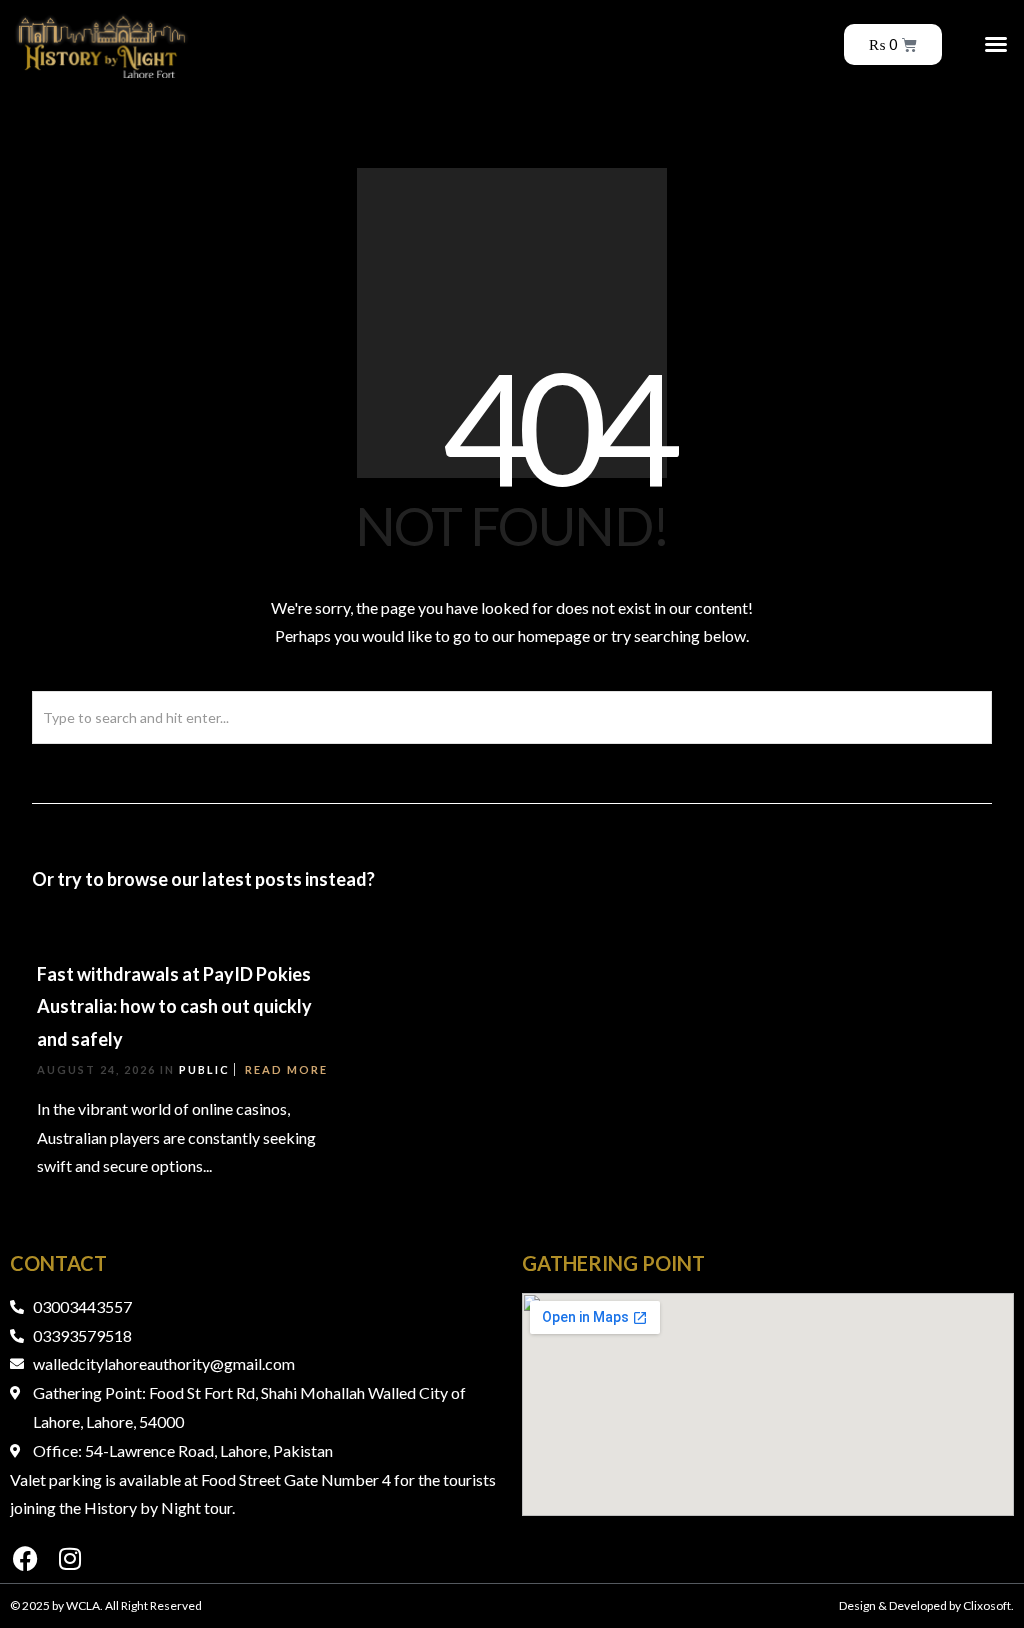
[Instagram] (70, 1558)
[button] (996, 44)
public (204, 1069)
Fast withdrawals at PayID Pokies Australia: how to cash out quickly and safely (174, 1006)
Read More (286, 1069)
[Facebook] (25, 1558)
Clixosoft (987, 1605)
